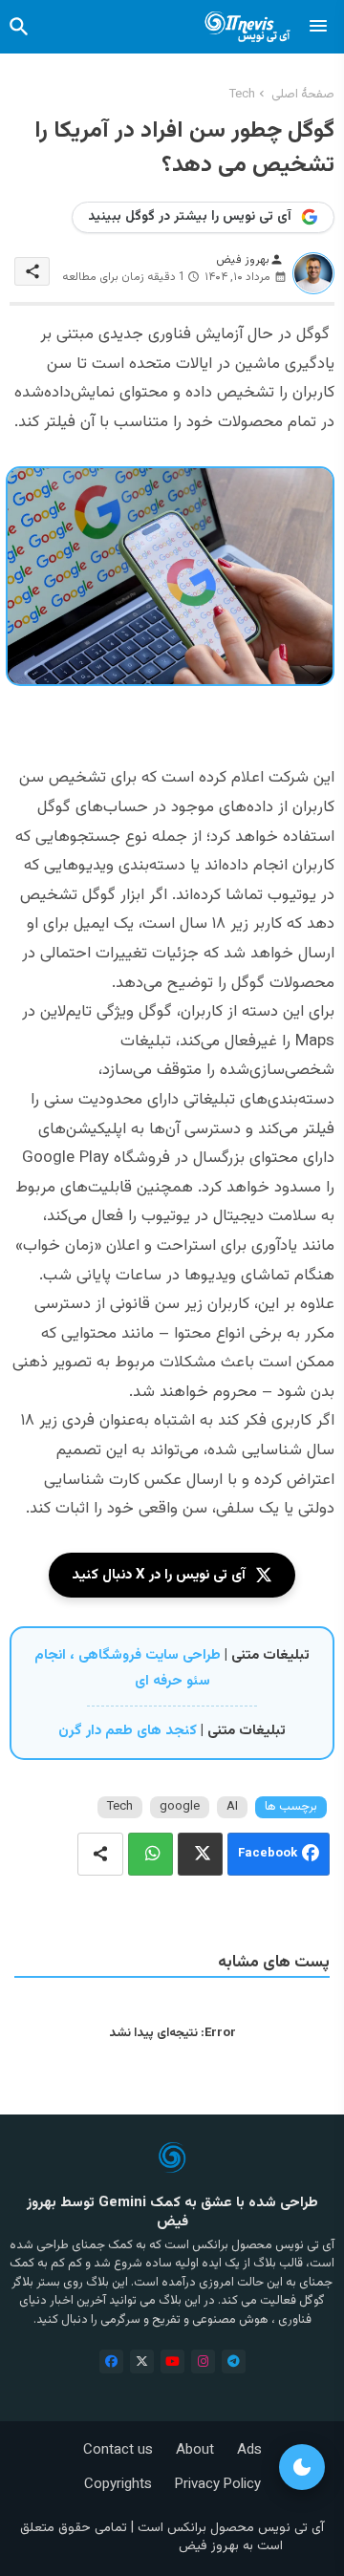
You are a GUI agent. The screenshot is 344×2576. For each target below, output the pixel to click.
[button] (19, 27)
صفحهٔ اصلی (303, 95)
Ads (249, 2450)
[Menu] (318, 27)
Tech (242, 95)
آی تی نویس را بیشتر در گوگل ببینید (190, 217)
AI (232, 1807)
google (180, 1807)
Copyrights (118, 2485)
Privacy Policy (218, 2485)
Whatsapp (150, 1854)
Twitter (200, 1854)
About (195, 2450)
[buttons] (111, 2361)
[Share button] (100, 1854)
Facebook (268, 1854)
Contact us (118, 2450)
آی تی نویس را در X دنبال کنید (159, 1575)
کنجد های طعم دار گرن (128, 1731)
